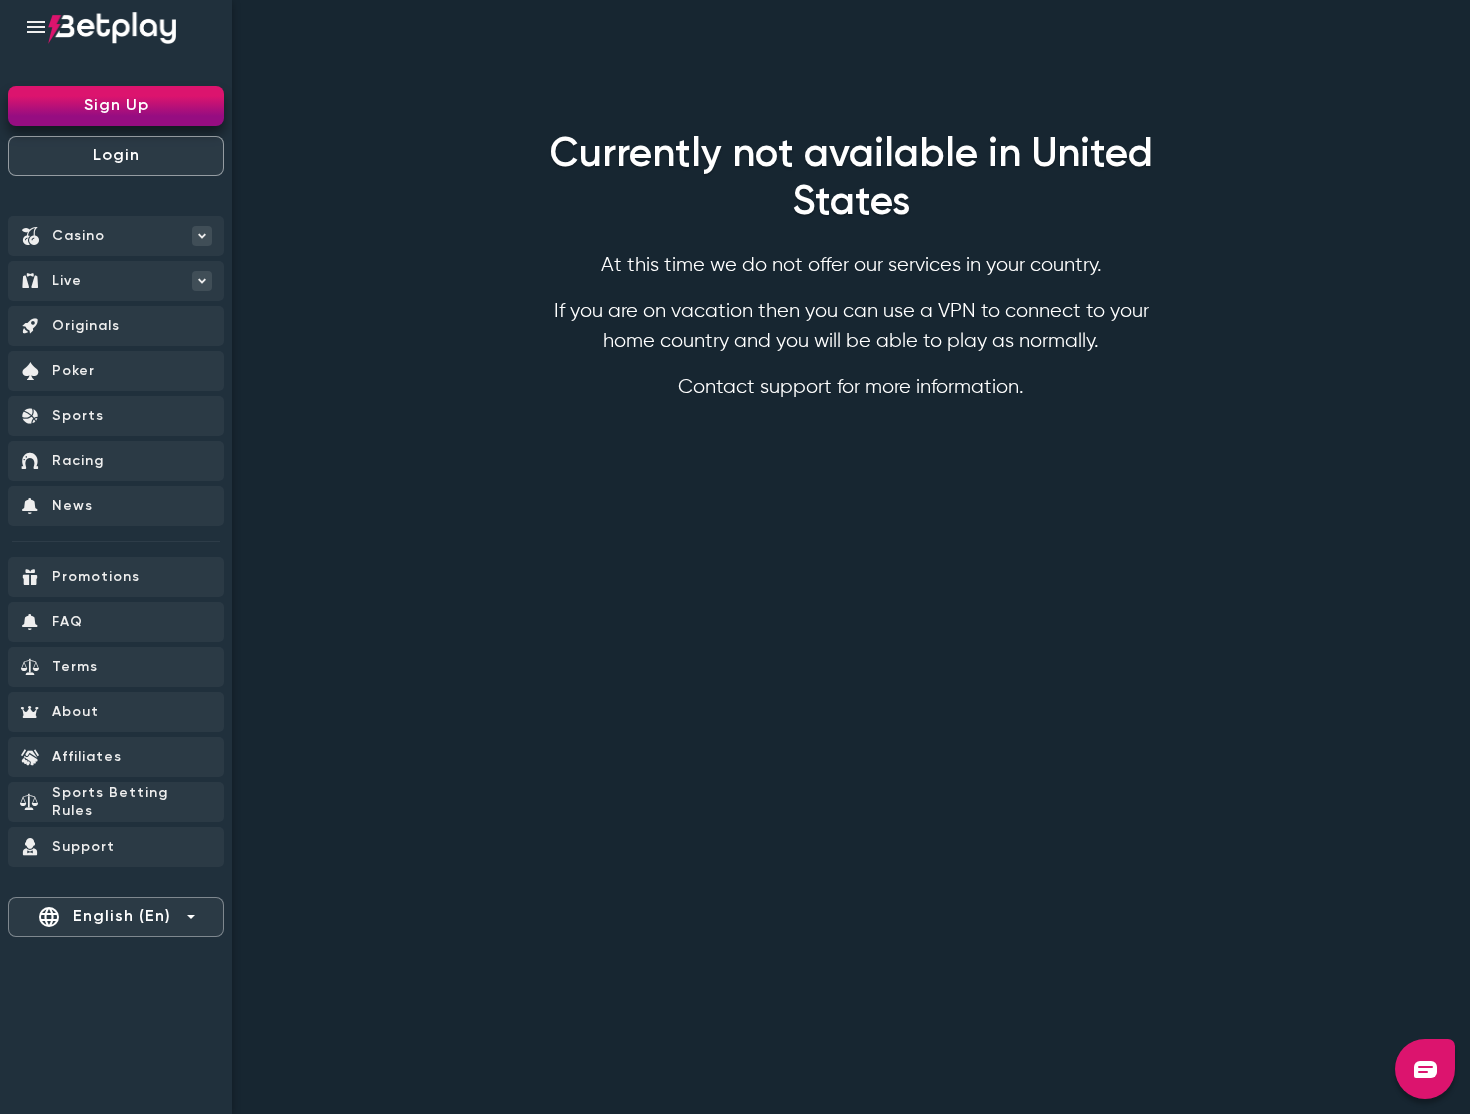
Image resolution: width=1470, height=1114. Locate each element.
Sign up (116, 106)
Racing (78, 461)
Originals (86, 326)
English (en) (104, 917)
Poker (73, 371)
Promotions (96, 577)
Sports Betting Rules (110, 802)
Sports (78, 416)
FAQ (67, 622)
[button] (1425, 1069)
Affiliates (87, 757)
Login (116, 156)
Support (83, 847)
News (72, 506)
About (75, 712)
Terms (75, 667)
